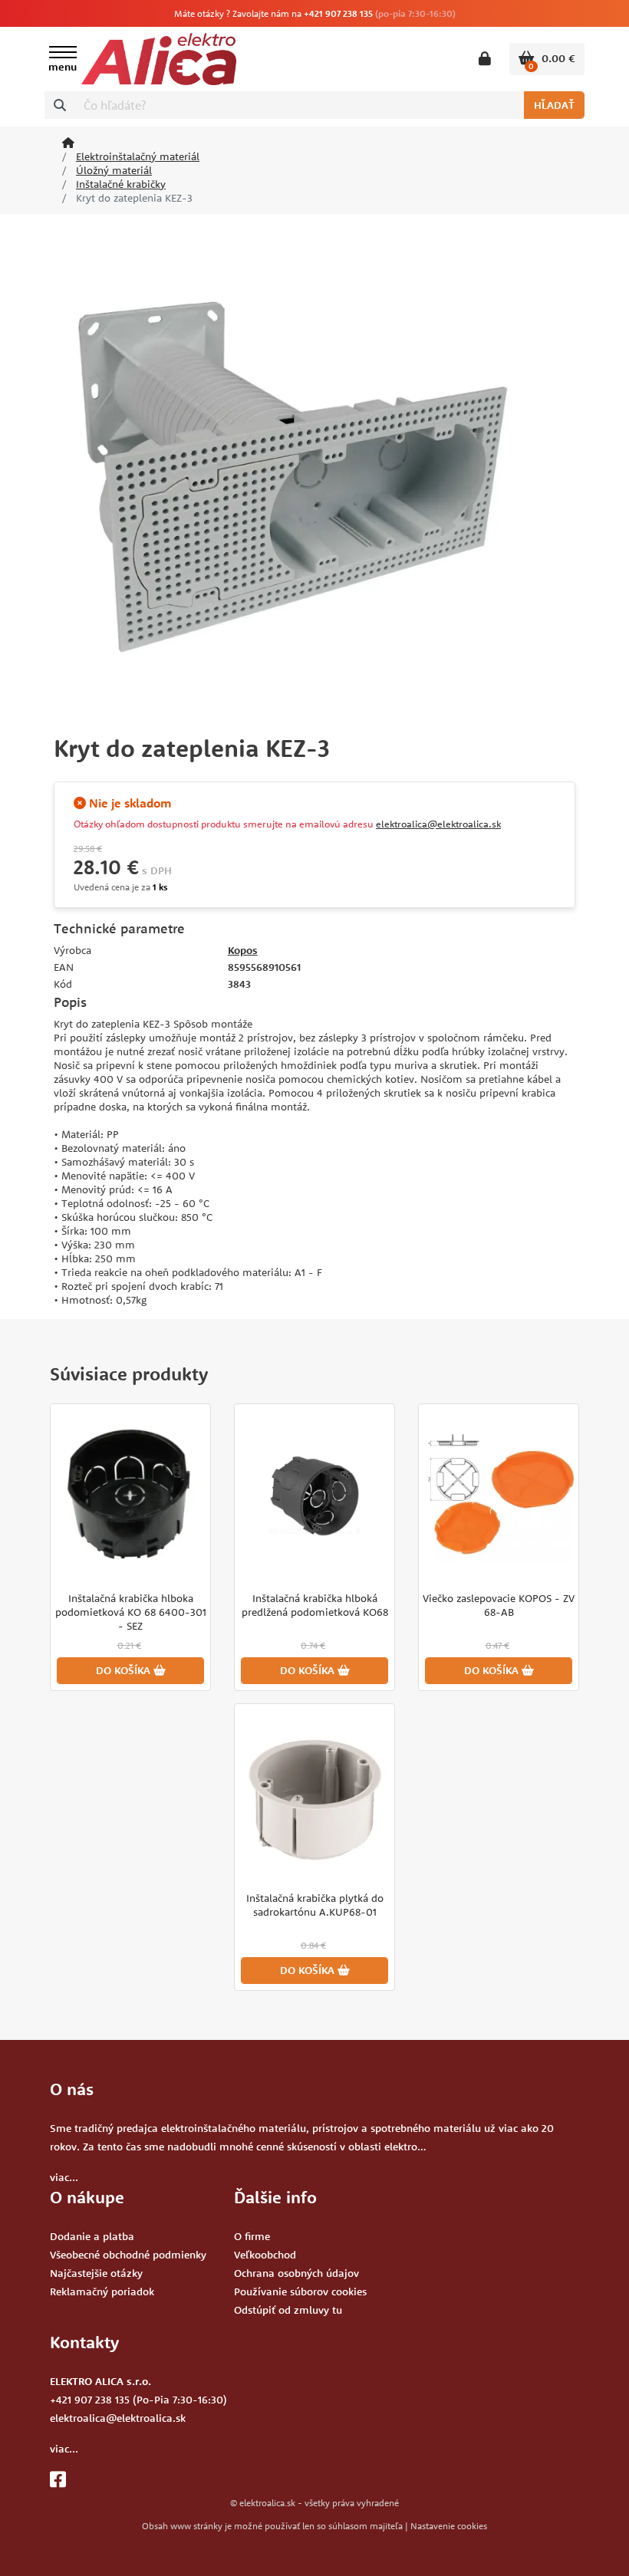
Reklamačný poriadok (102, 2291)
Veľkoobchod (265, 2255)
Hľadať (554, 105)
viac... (64, 2177)
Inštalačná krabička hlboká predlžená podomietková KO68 (315, 1605)
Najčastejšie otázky (96, 2273)
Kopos (243, 950)
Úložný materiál (114, 170)
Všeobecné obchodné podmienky (128, 2255)
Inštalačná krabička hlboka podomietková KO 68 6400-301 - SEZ (131, 1612)
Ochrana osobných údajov (296, 2273)
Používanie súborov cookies (300, 2291)
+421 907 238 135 (338, 13)
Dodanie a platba (92, 2236)
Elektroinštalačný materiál (138, 156)
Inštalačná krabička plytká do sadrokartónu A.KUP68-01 (315, 1905)
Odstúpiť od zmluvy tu (288, 2310)
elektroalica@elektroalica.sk (438, 824)
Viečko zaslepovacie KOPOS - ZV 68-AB (499, 1605)
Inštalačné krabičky (121, 184)
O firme (252, 2236)
